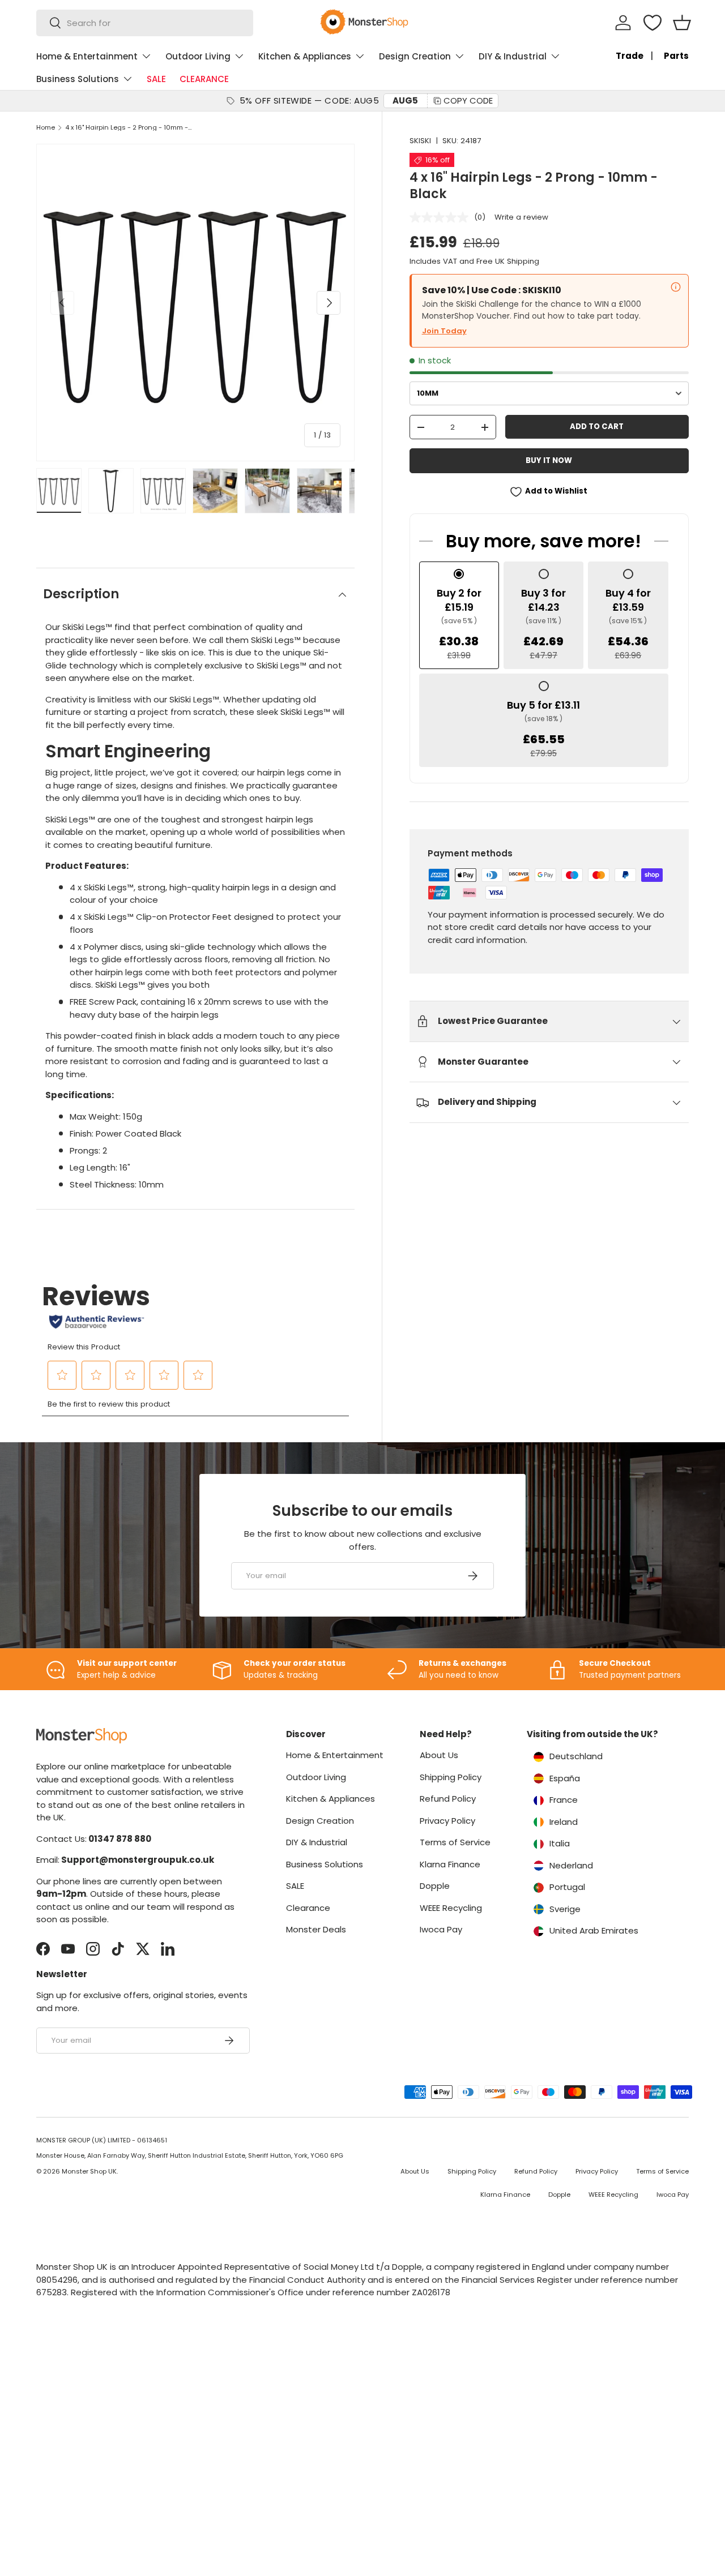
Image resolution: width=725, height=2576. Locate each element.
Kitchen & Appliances (305, 56)
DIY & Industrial (513, 56)
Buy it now (549, 460)
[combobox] (145, 23)
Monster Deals (316, 1929)
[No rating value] (442, 217)
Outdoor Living (198, 56)
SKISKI (420, 141)
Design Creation (415, 56)
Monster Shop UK (89, 2171)
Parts (676, 56)
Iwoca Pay (441, 1929)
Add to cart (597, 427)
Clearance (308, 1908)
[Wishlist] (652, 23)
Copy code (468, 100)
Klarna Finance (450, 1864)
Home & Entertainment (87, 56)
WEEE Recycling (451, 1908)
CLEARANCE (204, 79)
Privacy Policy (447, 1821)
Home (46, 128)
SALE (156, 79)
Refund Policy (448, 1799)
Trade (630, 56)
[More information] (676, 287)
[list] (195, 303)
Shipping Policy (451, 1777)
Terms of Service (455, 1842)
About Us (439, 1755)
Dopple (435, 1886)
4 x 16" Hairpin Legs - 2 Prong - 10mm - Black (129, 128)
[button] (682, 23)
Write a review (521, 217)
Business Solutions (78, 79)
